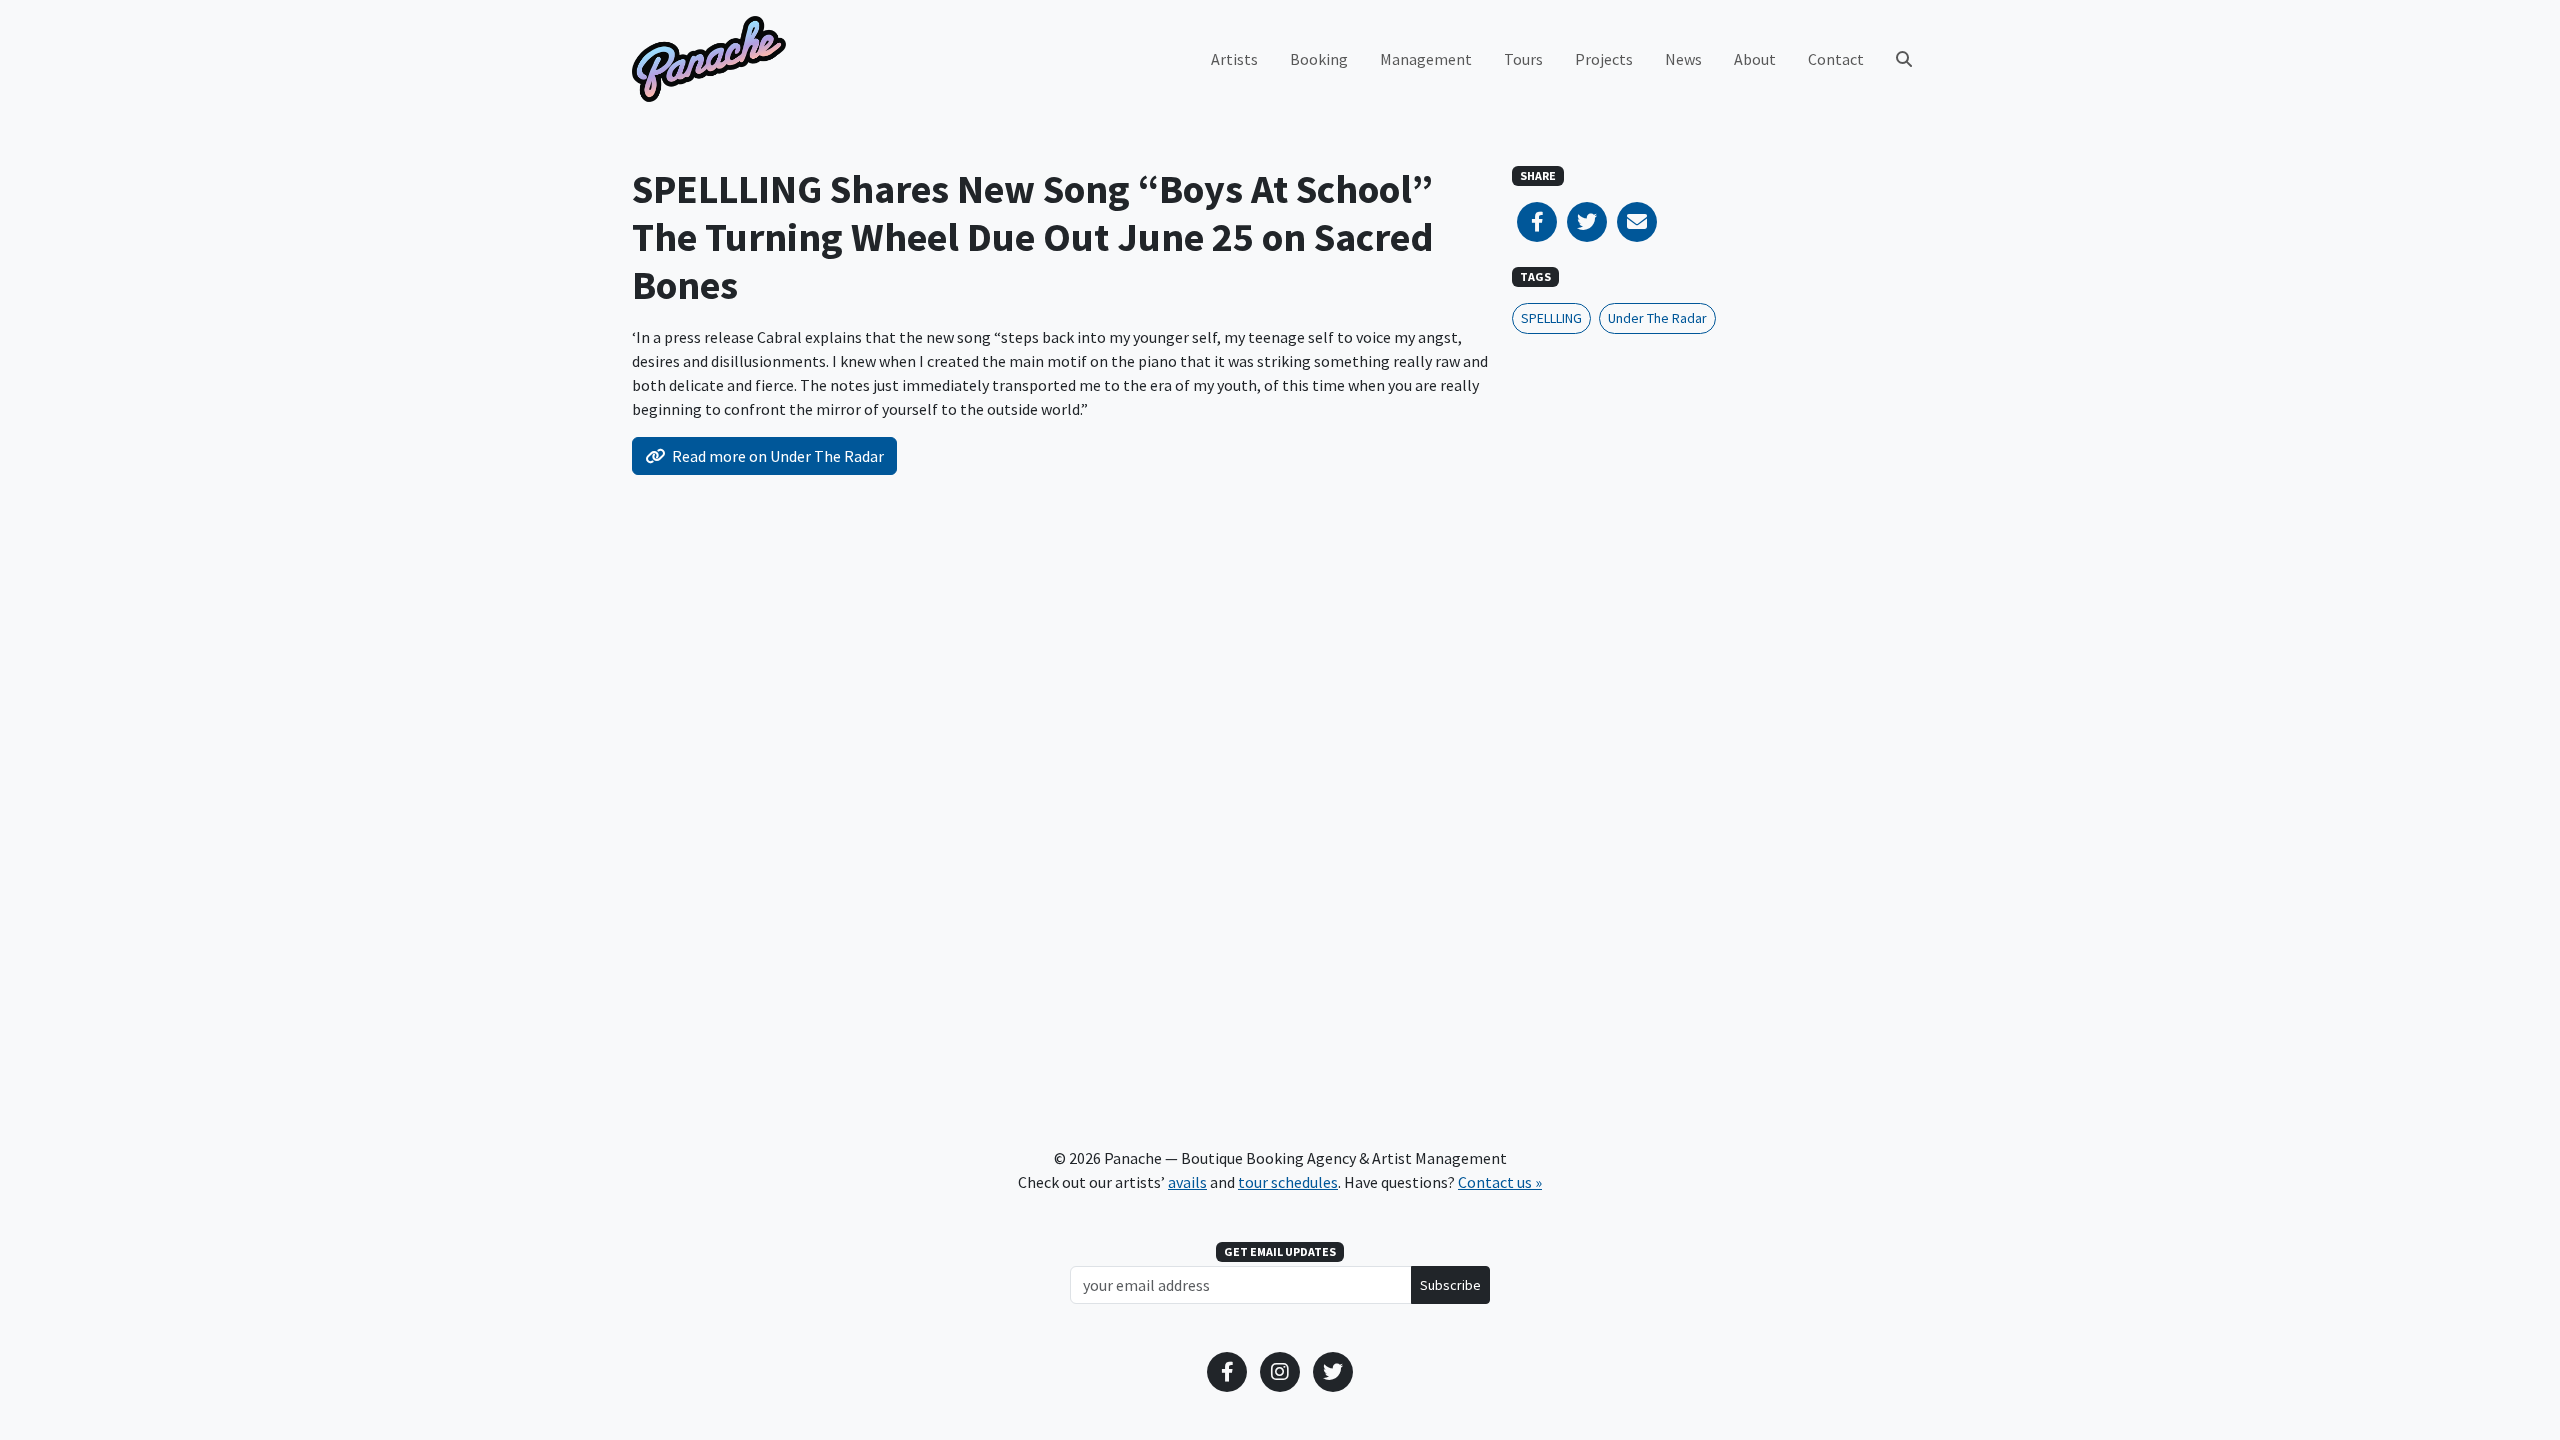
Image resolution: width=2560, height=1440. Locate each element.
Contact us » (1500, 1182)
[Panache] (709, 59)
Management (1426, 59)
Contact (1836, 59)
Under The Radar (1657, 318)
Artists (1234, 59)
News (1683, 59)
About (1755, 59)
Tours (1523, 59)
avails (1187, 1182)
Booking (1319, 59)
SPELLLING (1551, 318)
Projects (1604, 59)
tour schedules (1288, 1182)
